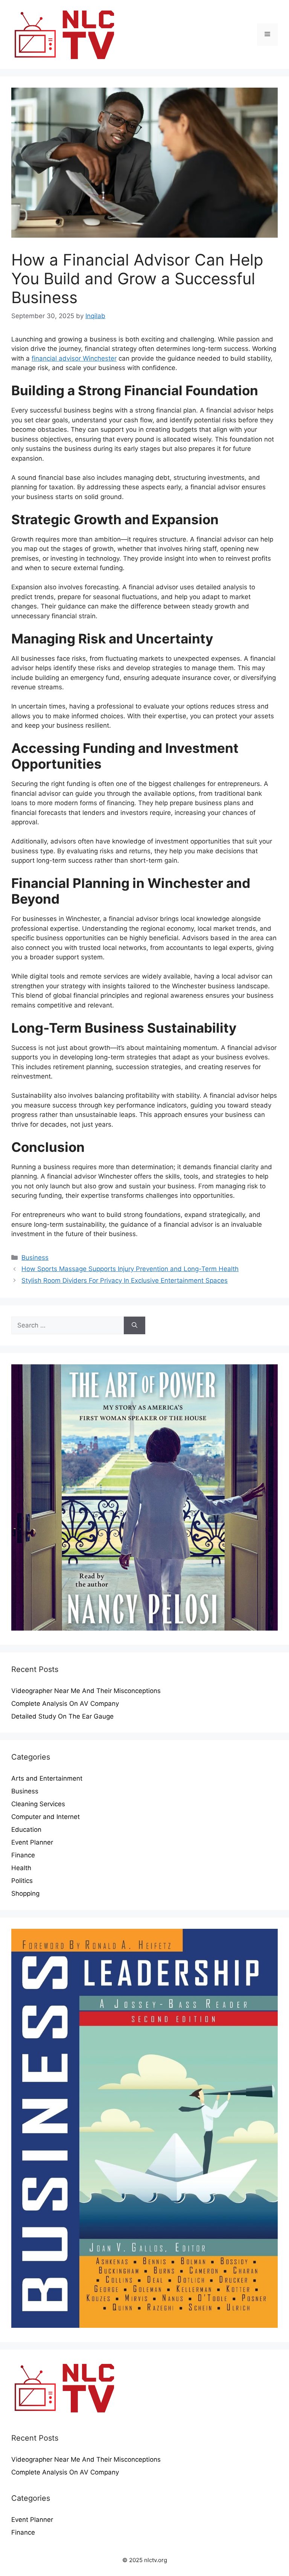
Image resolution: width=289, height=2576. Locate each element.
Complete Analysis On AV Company (65, 1704)
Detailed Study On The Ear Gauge (62, 1716)
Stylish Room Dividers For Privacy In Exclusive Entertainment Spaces (125, 1280)
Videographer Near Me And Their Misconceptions (86, 1691)
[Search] (135, 1326)
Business (35, 1258)
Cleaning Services (38, 1804)
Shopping (25, 1893)
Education (26, 1830)
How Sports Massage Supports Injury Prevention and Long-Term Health (130, 1269)
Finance (23, 1855)
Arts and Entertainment (47, 1778)
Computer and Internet (46, 1817)
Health (21, 1868)
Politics (22, 1881)
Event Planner (32, 1842)
